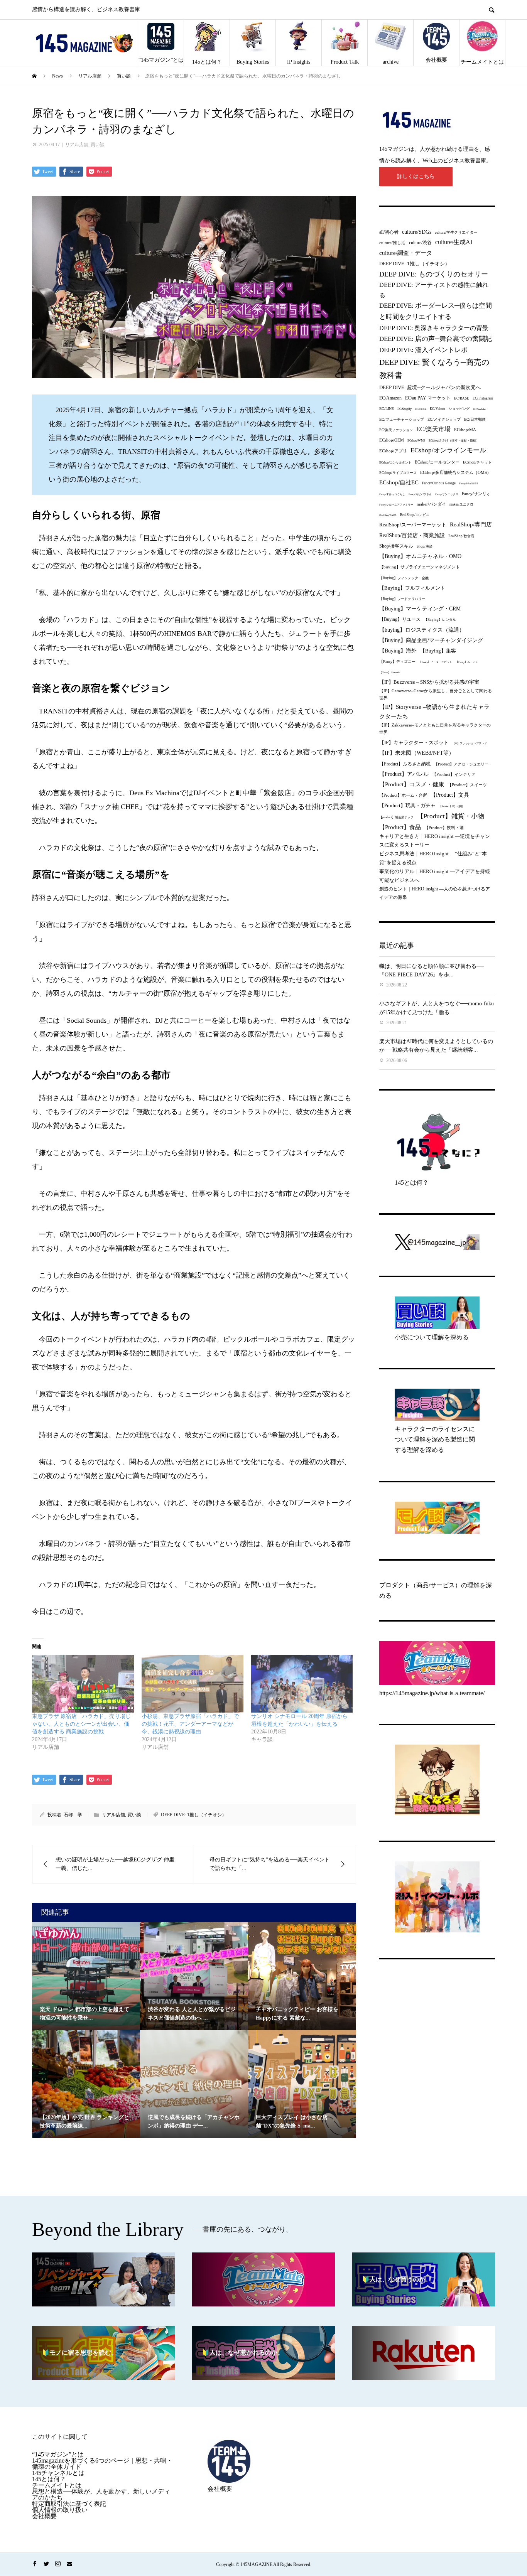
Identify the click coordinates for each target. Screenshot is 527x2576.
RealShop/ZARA (388, 515)
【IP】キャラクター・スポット (414, 743)
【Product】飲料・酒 (444, 828)
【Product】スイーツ (467, 785)
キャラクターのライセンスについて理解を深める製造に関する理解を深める (435, 1439)
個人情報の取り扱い (60, 2510)
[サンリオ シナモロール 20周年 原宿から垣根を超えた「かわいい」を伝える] (302, 1684)
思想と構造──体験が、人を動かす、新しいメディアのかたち (101, 2494)
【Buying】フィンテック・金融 (404, 578)
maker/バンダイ (431, 504)
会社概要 (436, 60)
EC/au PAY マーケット (428, 398)
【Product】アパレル (404, 774)
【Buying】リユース (400, 620)
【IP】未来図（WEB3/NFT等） (417, 753)
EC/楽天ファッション (396, 430)
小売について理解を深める (432, 1337)
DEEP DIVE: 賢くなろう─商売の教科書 (434, 369)
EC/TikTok (421, 409)
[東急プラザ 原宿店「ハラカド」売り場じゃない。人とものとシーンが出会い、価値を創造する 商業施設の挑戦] (83, 1684)
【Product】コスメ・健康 (412, 784)
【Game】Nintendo (390, 672)
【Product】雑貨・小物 (451, 816)
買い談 (98, 145)
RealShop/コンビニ (415, 515)
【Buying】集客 (438, 651)
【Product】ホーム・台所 (403, 795)
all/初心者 (389, 232)
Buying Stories (253, 62)
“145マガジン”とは (161, 60)
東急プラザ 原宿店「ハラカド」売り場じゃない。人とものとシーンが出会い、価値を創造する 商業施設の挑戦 (81, 1724)
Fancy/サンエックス (447, 494)
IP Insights (299, 62)
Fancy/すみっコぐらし (392, 494)
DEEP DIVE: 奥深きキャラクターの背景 (434, 328)
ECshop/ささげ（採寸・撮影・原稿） (454, 441)
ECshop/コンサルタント (395, 463)
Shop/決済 (425, 546)
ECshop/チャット (477, 462)
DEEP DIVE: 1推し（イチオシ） (194, 1815)
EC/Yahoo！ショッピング (450, 409)
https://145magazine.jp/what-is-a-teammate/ (432, 1693)
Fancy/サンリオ (476, 494)
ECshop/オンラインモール (448, 450)
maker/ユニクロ (461, 504)
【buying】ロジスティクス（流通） (422, 630)
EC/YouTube (479, 409)
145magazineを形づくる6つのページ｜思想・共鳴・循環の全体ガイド (102, 2464)
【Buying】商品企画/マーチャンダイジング (431, 640)
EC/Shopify (405, 409)
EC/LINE (387, 409)
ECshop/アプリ (393, 451)
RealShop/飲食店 (461, 536)
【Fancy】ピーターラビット (436, 662)
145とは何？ (207, 62)
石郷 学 (73, 1815)
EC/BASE (462, 398)
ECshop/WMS (416, 441)
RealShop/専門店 (471, 524)
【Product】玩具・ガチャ (407, 806)
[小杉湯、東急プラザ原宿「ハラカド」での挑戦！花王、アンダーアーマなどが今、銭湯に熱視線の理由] (193, 1684)
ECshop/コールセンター (437, 462)
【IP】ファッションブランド (470, 743)
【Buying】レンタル (440, 620)
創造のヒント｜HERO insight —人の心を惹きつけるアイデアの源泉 (435, 893)
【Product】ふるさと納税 (405, 764)
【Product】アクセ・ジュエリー (461, 764)
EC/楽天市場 (433, 429)
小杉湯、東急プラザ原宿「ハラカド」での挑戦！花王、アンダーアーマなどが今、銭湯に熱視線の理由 (190, 1724)
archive (391, 62)
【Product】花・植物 (451, 806)
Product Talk (345, 62)
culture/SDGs (417, 232)
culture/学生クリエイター (456, 232)
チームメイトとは (482, 62)
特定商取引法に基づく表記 (69, 2504)
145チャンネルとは (58, 2473)
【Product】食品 (400, 827)
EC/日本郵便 (475, 419)
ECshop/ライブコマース (398, 473)
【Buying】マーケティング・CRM (420, 609)
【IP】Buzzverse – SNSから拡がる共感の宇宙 (429, 682)
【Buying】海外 (398, 651)
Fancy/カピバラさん (420, 494)
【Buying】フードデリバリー (402, 599)
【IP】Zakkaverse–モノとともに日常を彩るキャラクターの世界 (435, 729)
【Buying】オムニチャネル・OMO (420, 556)
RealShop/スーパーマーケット (413, 525)
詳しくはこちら (416, 176)
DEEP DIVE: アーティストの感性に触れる (434, 290)
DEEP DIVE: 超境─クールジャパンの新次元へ (430, 387)
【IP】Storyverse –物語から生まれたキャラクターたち (434, 712)
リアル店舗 (77, 145)
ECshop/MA (465, 430)
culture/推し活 (392, 243)
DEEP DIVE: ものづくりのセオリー (434, 274)
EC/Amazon (390, 398)
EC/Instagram (483, 398)
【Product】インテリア (454, 774)
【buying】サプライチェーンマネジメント (420, 567)
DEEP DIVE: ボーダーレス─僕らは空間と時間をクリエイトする (436, 311)
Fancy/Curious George (439, 483)
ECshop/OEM (392, 440)
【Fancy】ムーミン (467, 662)
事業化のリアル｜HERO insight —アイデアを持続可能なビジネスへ (435, 876)
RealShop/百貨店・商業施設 (412, 535)
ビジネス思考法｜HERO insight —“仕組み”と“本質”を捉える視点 (433, 858)
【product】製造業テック (396, 817)
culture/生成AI (454, 242)
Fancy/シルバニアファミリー (396, 505)
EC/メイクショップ (444, 419)
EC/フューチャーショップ (402, 419)
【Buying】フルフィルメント (412, 588)
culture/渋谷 (420, 243)
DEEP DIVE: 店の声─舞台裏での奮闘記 (436, 339)
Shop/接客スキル (396, 546)
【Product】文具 (450, 795)
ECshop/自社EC (399, 482)
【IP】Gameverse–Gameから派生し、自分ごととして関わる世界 (436, 694)
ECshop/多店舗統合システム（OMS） (456, 472)
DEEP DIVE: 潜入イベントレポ (423, 350)
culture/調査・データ (406, 253)
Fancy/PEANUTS (469, 483)
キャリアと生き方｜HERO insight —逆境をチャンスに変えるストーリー (435, 840)
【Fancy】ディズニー (397, 662)
